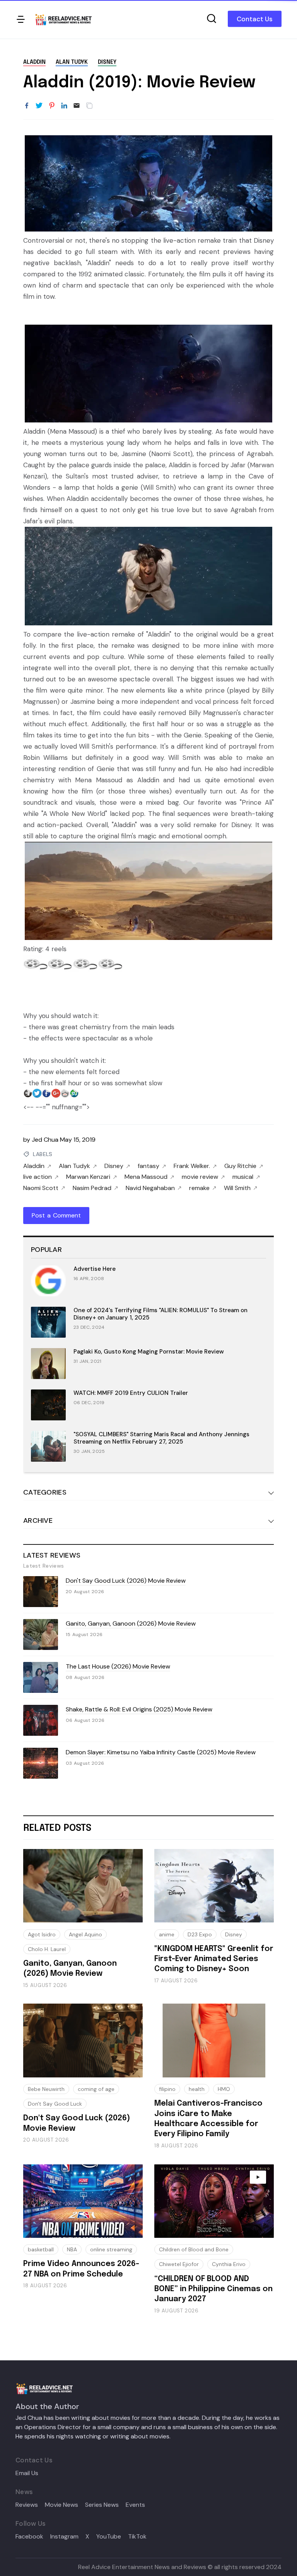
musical (243, 1177)
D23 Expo (200, 1934)
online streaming (111, 2249)
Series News (102, 2505)
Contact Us (255, 19)
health (197, 2089)
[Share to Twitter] (39, 106)
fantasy (148, 1166)
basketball (41, 2249)
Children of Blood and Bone (194, 2249)
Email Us (27, 2473)
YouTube (109, 2537)
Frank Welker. (192, 1166)
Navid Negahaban (150, 1188)
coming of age (96, 2089)
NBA (72, 2249)
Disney (107, 62)
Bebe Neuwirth (46, 2089)
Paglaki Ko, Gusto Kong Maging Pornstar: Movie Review (149, 1352)
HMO (224, 2089)
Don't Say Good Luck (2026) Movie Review (126, 1581)
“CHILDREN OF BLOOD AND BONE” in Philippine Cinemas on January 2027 (213, 2289)
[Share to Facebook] (27, 106)
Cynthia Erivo (229, 2264)
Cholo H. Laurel (47, 1949)
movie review (200, 1177)
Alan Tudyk (72, 62)
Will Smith (237, 1188)
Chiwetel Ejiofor (179, 2264)
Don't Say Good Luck (55, 2104)
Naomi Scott (41, 1188)
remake (199, 1188)
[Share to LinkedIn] (64, 106)
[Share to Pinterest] (52, 106)
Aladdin (34, 62)
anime (167, 1934)
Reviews (27, 2505)
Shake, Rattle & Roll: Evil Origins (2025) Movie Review (139, 1709)
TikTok (137, 2537)
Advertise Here (95, 1269)
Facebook (29, 2537)
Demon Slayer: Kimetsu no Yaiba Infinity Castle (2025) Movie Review (161, 1752)
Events (135, 2505)
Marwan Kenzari (88, 1177)
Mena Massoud (146, 1177)
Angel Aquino (85, 1934)
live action (38, 1177)
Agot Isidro (42, 1934)
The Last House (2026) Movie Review (118, 1666)
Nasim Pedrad (92, 1188)
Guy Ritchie (240, 1166)
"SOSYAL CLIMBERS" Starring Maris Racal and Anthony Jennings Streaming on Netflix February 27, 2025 (161, 1438)
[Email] (77, 106)
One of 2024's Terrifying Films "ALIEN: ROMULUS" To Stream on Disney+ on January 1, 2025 (160, 1314)
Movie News (61, 2505)
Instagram (64, 2537)
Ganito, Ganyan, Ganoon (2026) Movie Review (131, 1623)
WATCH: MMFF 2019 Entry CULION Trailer (131, 1393)
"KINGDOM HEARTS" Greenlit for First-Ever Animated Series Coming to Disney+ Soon (214, 1959)
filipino (167, 2089)
